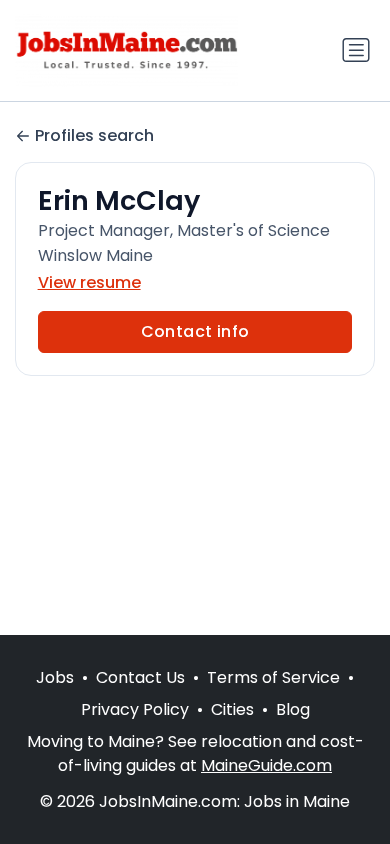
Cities (232, 709)
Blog (293, 709)
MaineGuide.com (266, 765)
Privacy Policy (135, 709)
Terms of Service (273, 677)
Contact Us (140, 677)
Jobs (55, 677)
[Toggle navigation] (356, 50)
